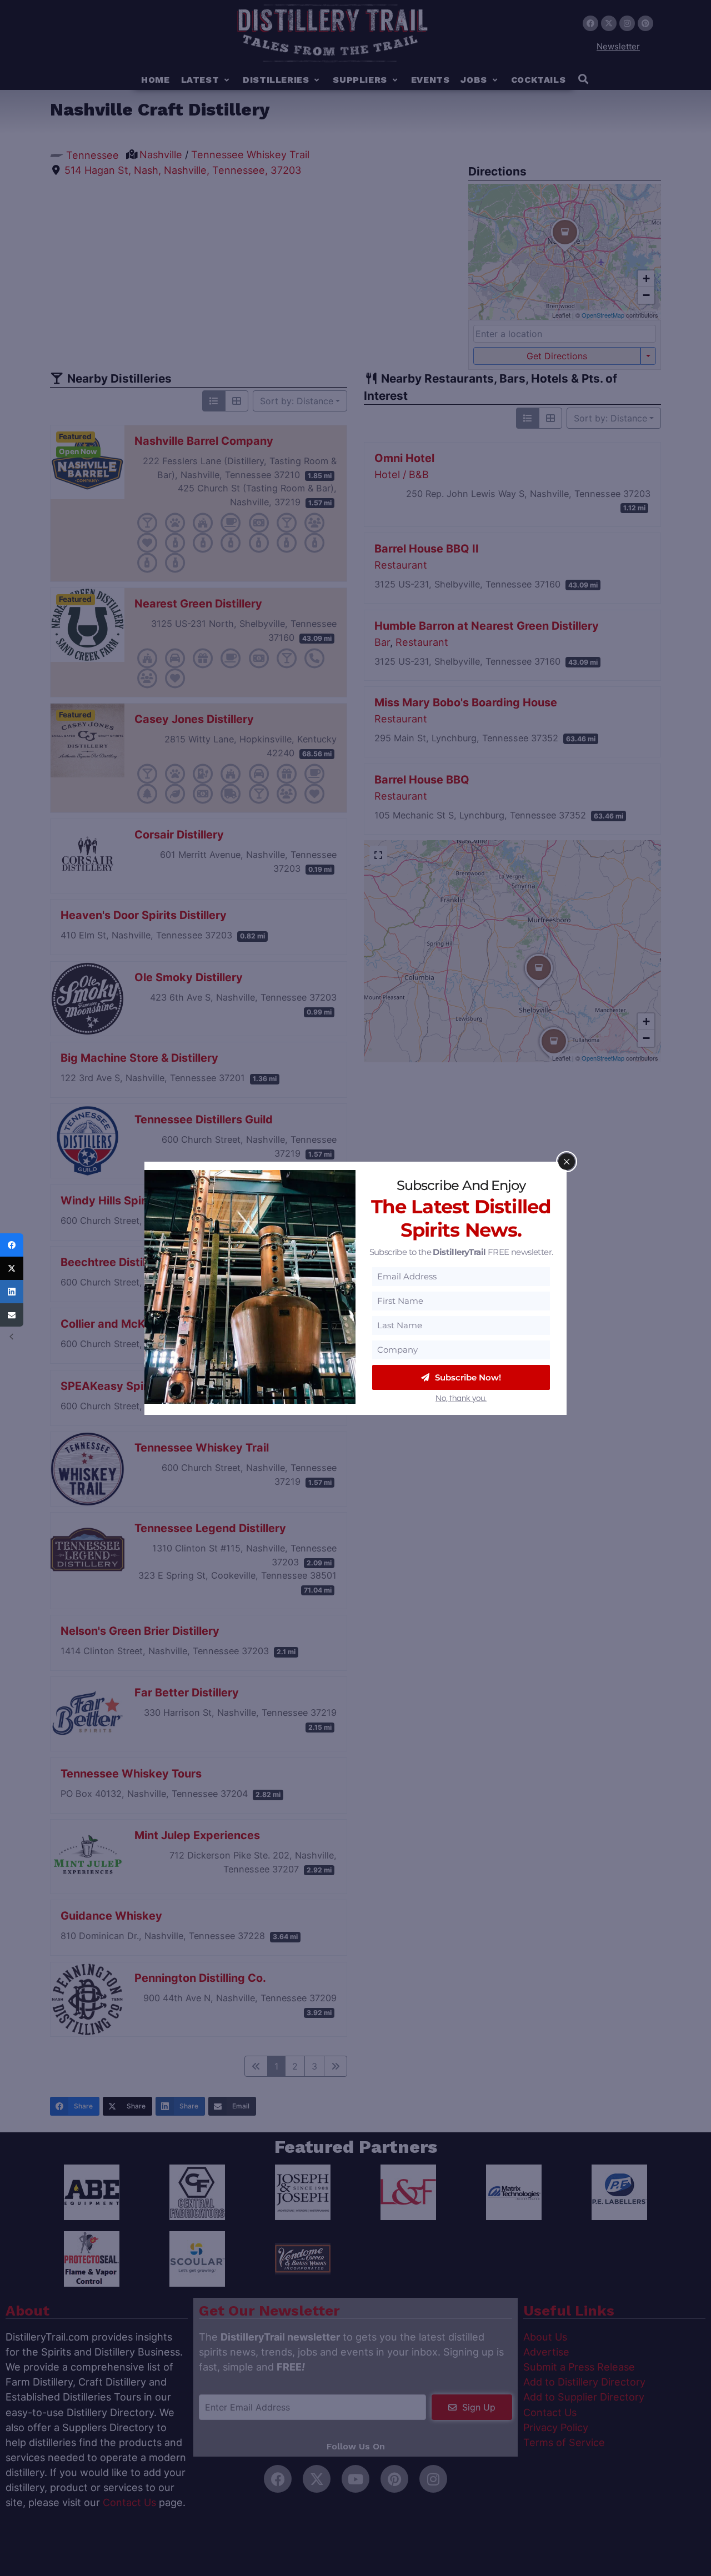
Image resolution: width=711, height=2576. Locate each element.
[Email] (12, 1315)
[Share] (12, 1245)
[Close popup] (567, 1162)
